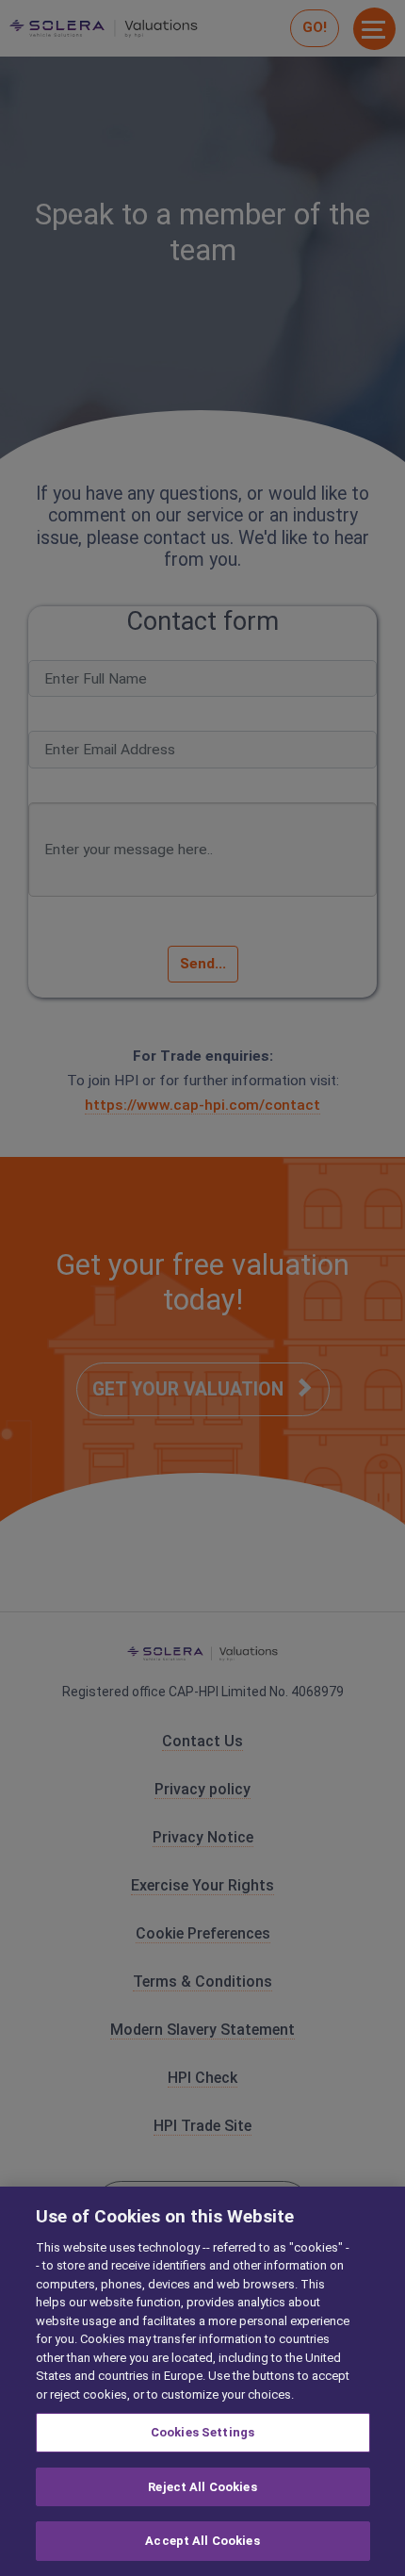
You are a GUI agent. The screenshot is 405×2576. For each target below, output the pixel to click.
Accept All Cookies (202, 2541)
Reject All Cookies (202, 2487)
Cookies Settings (202, 2432)
